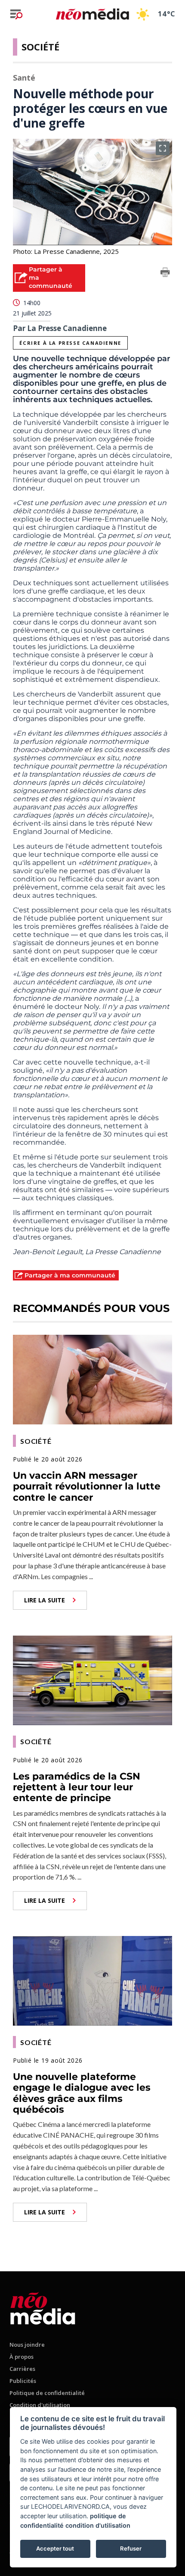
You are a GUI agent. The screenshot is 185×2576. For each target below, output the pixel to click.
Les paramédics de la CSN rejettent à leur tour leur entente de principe (77, 1787)
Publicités (23, 2381)
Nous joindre (27, 2345)
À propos (22, 2357)
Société (40, 47)
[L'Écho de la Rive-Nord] (43, 2307)
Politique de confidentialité (47, 2393)
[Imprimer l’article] (165, 274)
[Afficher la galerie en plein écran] (163, 148)
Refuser (131, 2548)
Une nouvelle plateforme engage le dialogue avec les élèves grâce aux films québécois (82, 2093)
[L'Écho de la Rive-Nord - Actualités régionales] (92, 14)
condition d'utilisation (98, 2525)
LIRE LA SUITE (45, 1600)
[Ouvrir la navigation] (16, 14)
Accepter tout (55, 2548)
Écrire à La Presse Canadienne (70, 343)
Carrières (22, 2369)
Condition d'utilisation (40, 2405)
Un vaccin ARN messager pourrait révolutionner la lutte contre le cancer (87, 1486)
